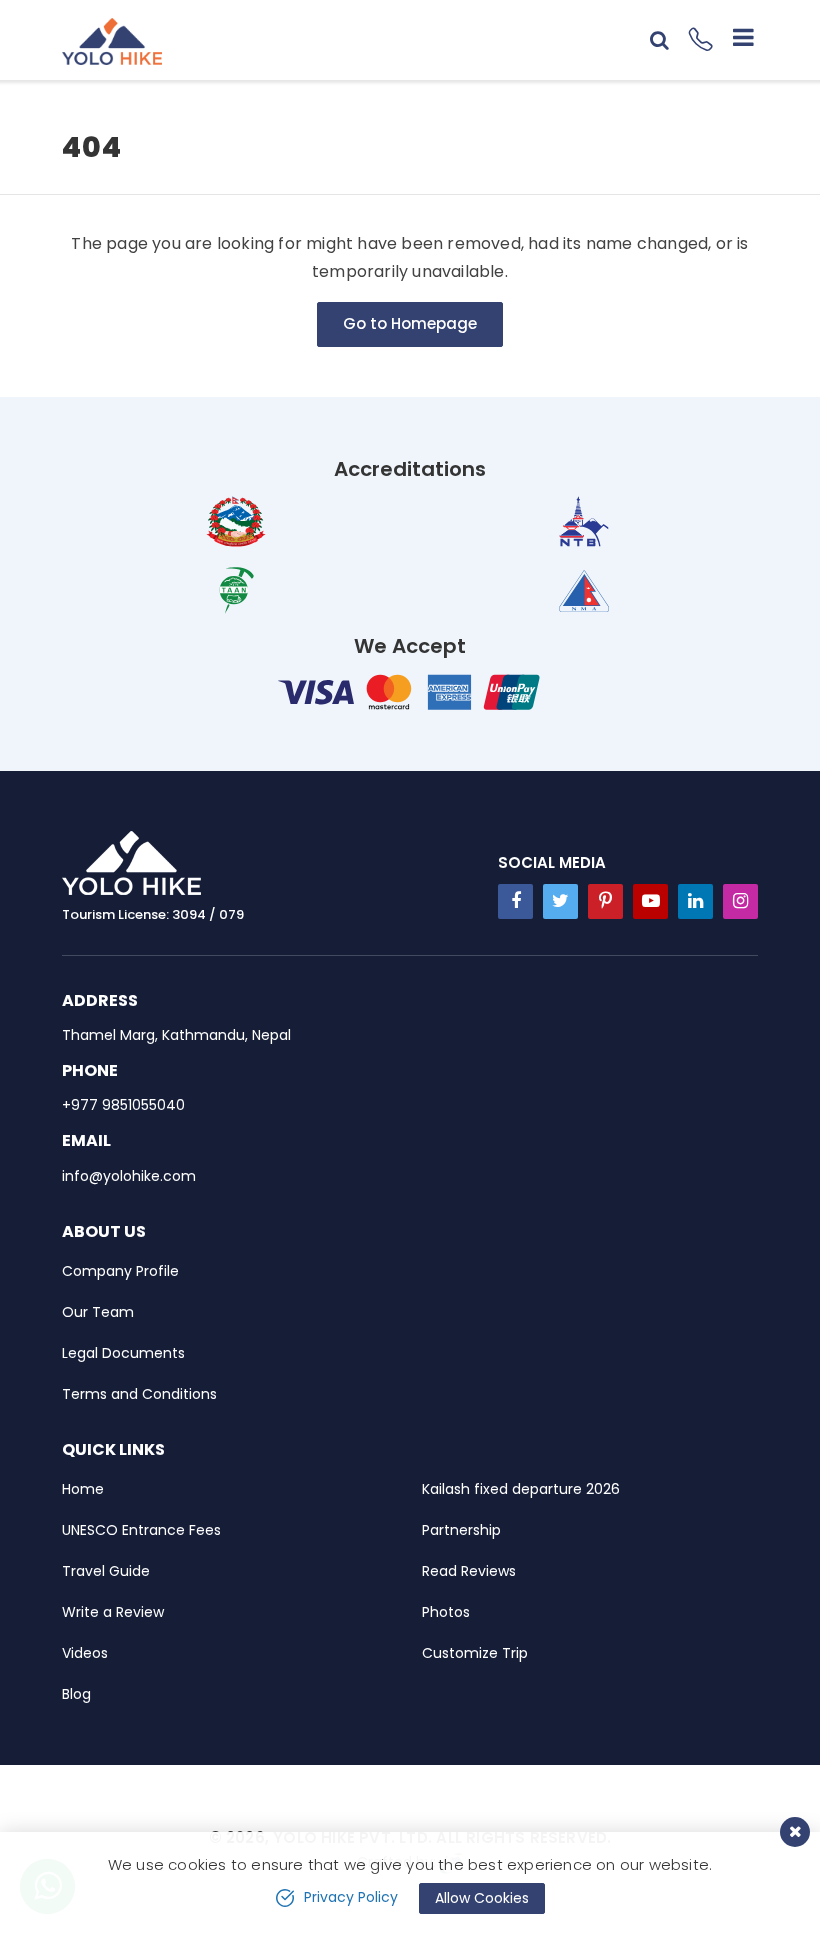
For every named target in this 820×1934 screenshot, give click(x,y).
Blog (76, 1694)
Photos (446, 1612)
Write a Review (113, 1612)
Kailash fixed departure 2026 (521, 1489)
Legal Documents (123, 1353)
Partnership (461, 1530)
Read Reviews (469, 1571)
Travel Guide (106, 1571)
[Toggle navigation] (735, 40)
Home (83, 1489)
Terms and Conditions (139, 1394)
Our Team (98, 1312)
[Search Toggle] (659, 40)
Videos (85, 1653)
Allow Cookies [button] (482, 1898)
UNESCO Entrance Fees (141, 1530)
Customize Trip (475, 1653)
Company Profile (120, 1271)
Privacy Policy (351, 1897)
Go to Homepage (410, 323)
